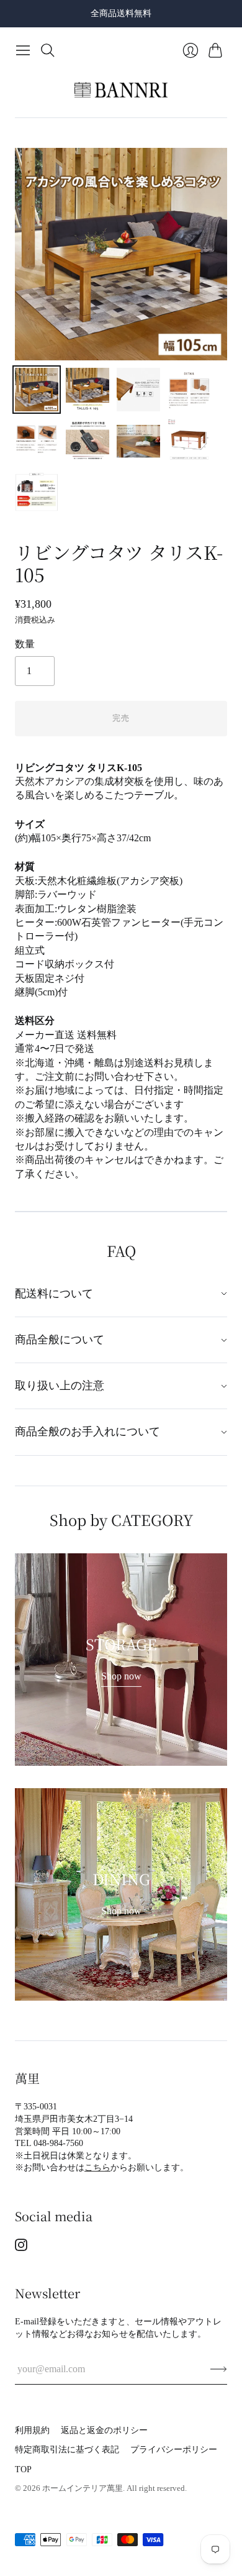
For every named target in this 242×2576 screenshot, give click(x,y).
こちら (97, 2167)
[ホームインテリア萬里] (121, 90)
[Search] (48, 50)
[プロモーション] (121, 1660)
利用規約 (32, 2430)
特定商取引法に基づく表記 (67, 2450)
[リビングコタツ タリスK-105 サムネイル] (37, 390)
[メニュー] (23, 50)
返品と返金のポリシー (104, 2430)
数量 (25, 644)
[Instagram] (21, 2248)
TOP (23, 2469)
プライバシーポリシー (174, 2450)
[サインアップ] (219, 2369)
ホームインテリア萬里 (83, 2488)
